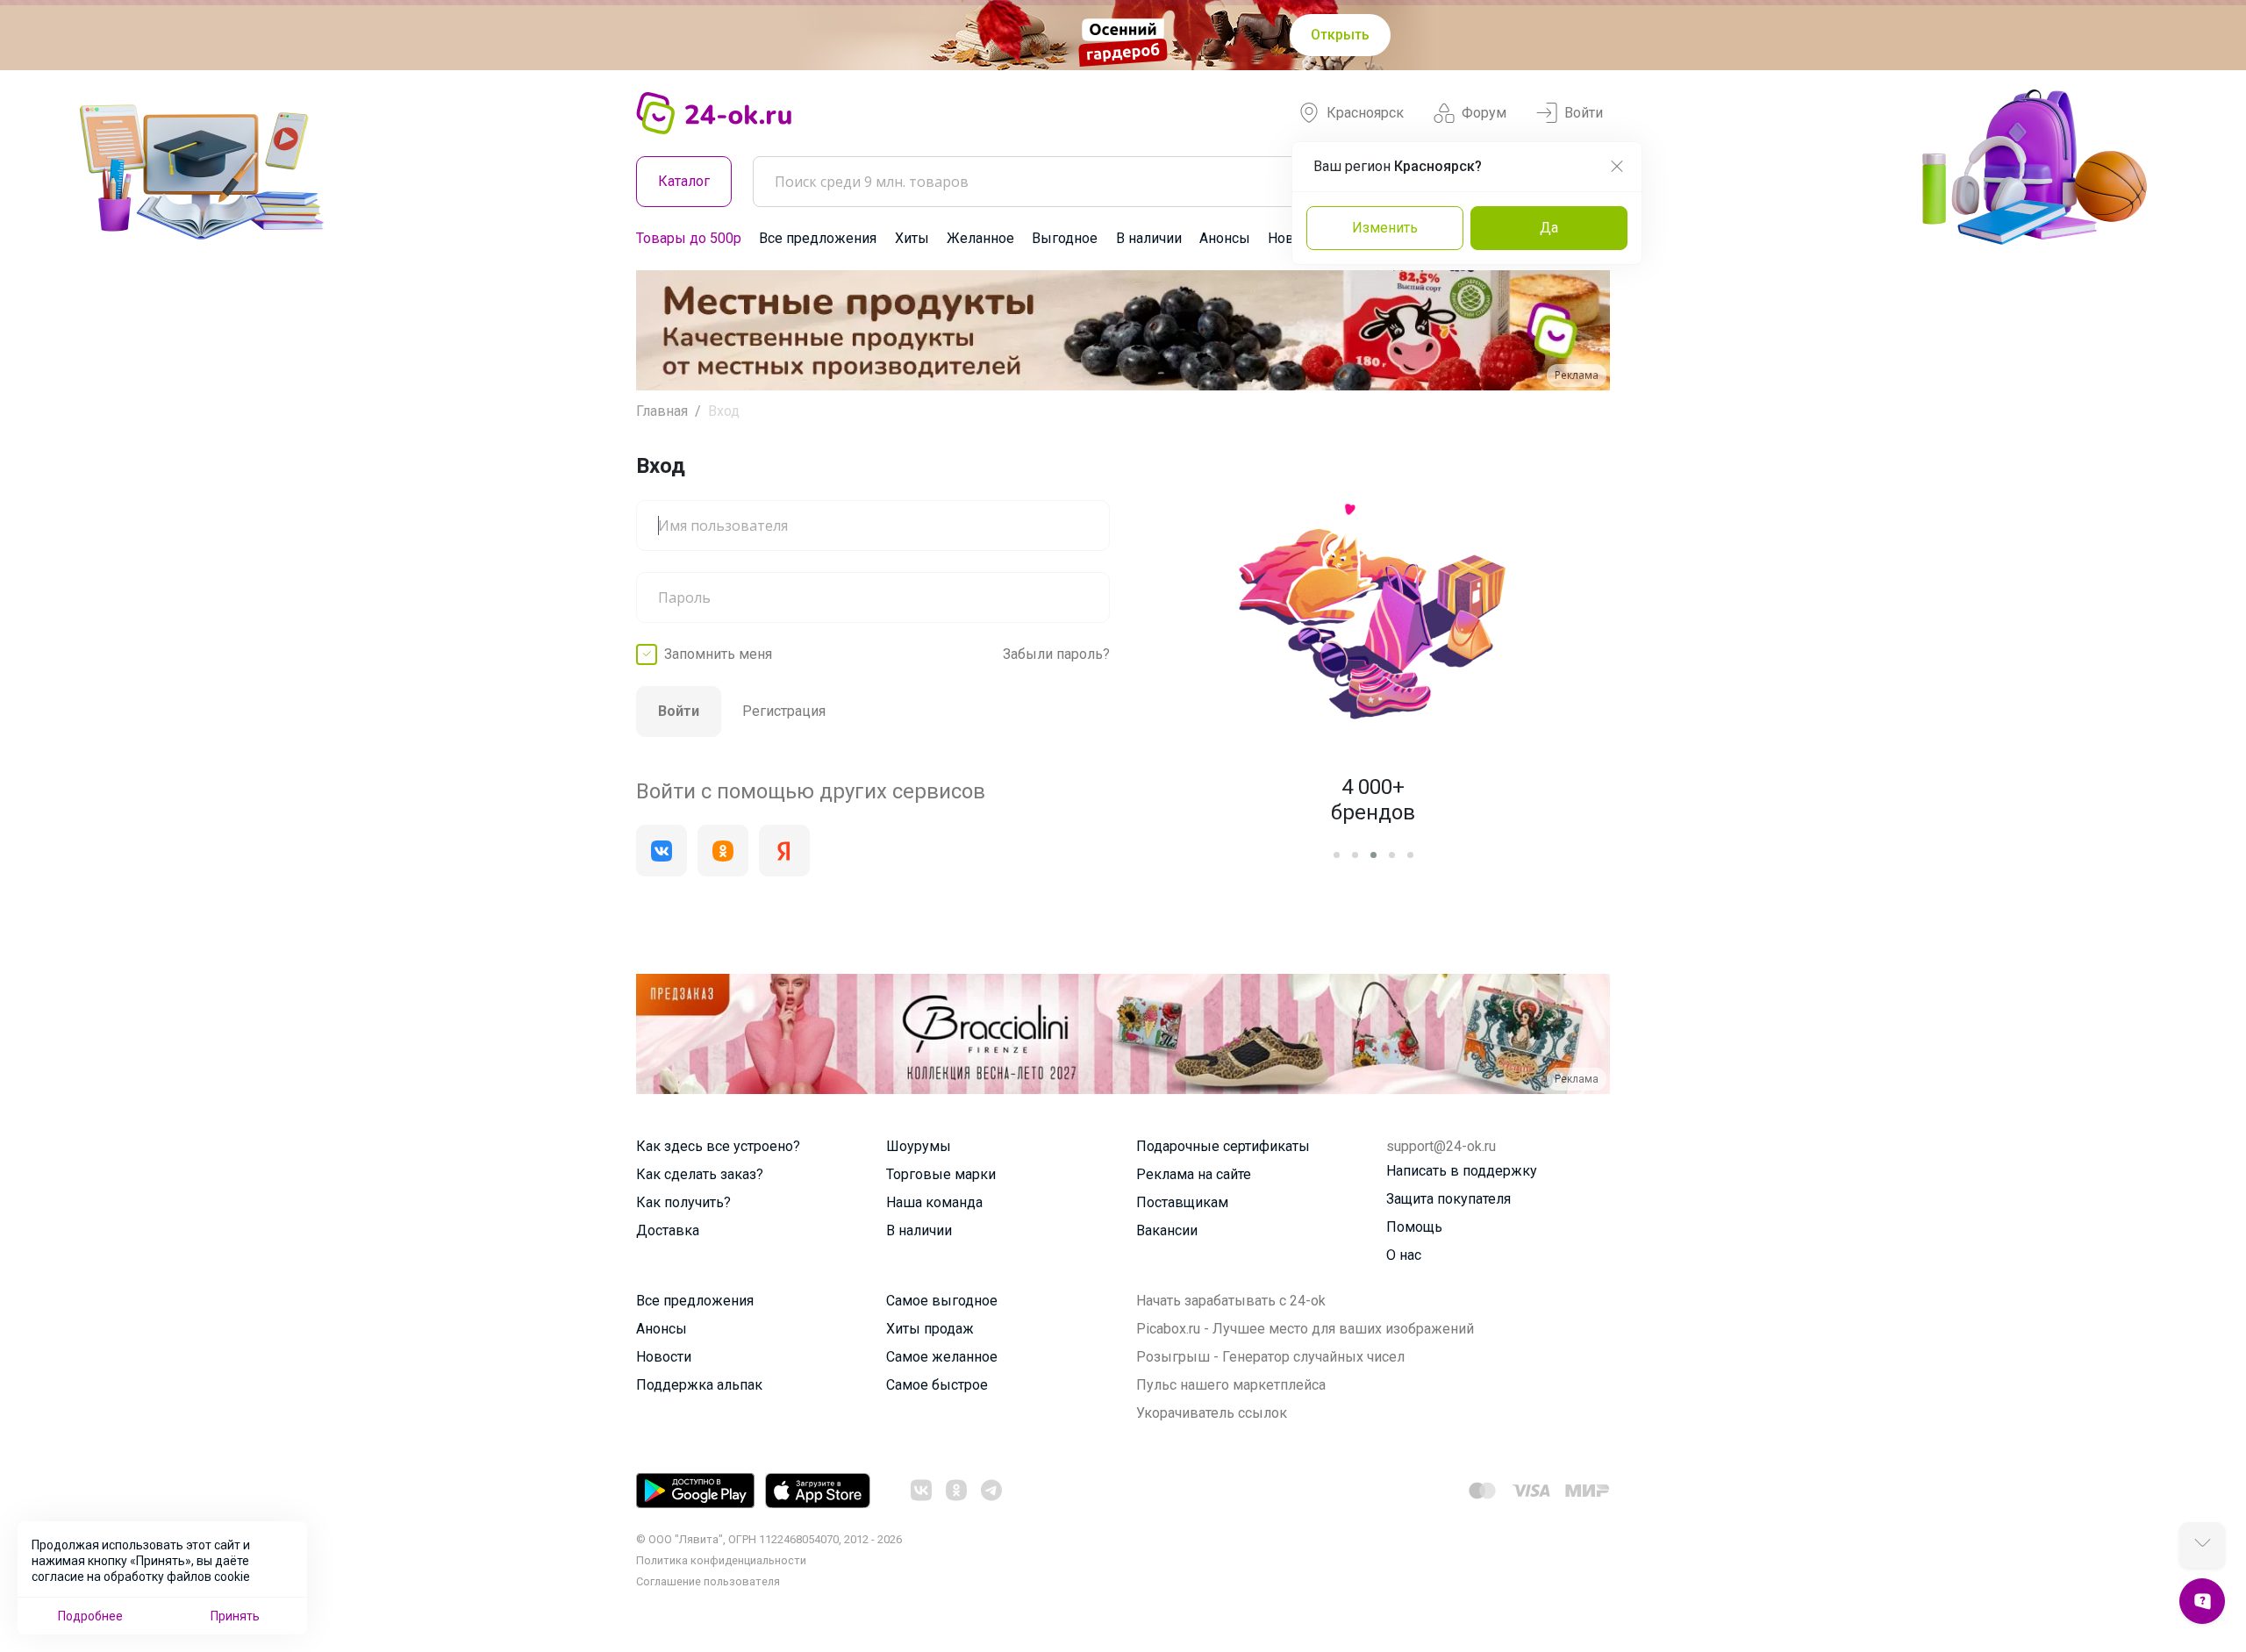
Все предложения (818, 238)
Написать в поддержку (1462, 1171)
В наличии (1149, 238)
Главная (662, 411)
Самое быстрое (937, 1385)
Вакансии (1167, 1230)
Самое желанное (942, 1357)
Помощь (1414, 1227)
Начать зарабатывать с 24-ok (1231, 1301)
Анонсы (1225, 238)
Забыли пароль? (1056, 654)
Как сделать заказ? (700, 1174)
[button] (665, 330)
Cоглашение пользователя (708, 1581)
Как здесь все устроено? (718, 1146)
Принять (235, 1616)
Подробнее (90, 1616)
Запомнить (718, 654)
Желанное (980, 238)
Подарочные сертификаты (1223, 1146)
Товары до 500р (689, 238)
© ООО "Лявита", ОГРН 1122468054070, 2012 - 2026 (769, 1539)
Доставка (668, 1230)
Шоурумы (919, 1146)
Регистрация (784, 711)
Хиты (912, 238)
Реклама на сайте (1194, 1174)
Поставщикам (1182, 1202)
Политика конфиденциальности (721, 1560)
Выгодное (1065, 238)
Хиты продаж (930, 1329)
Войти (1584, 113)
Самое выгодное (942, 1301)
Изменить (1385, 228)
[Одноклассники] (723, 851)
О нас (1404, 1255)
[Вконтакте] (662, 851)
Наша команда (934, 1202)
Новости (664, 1357)
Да (1549, 228)
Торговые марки (941, 1174)
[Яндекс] (784, 851)
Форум (1484, 113)
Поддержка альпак (699, 1385)
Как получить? (683, 1202)
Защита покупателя (1448, 1199)
